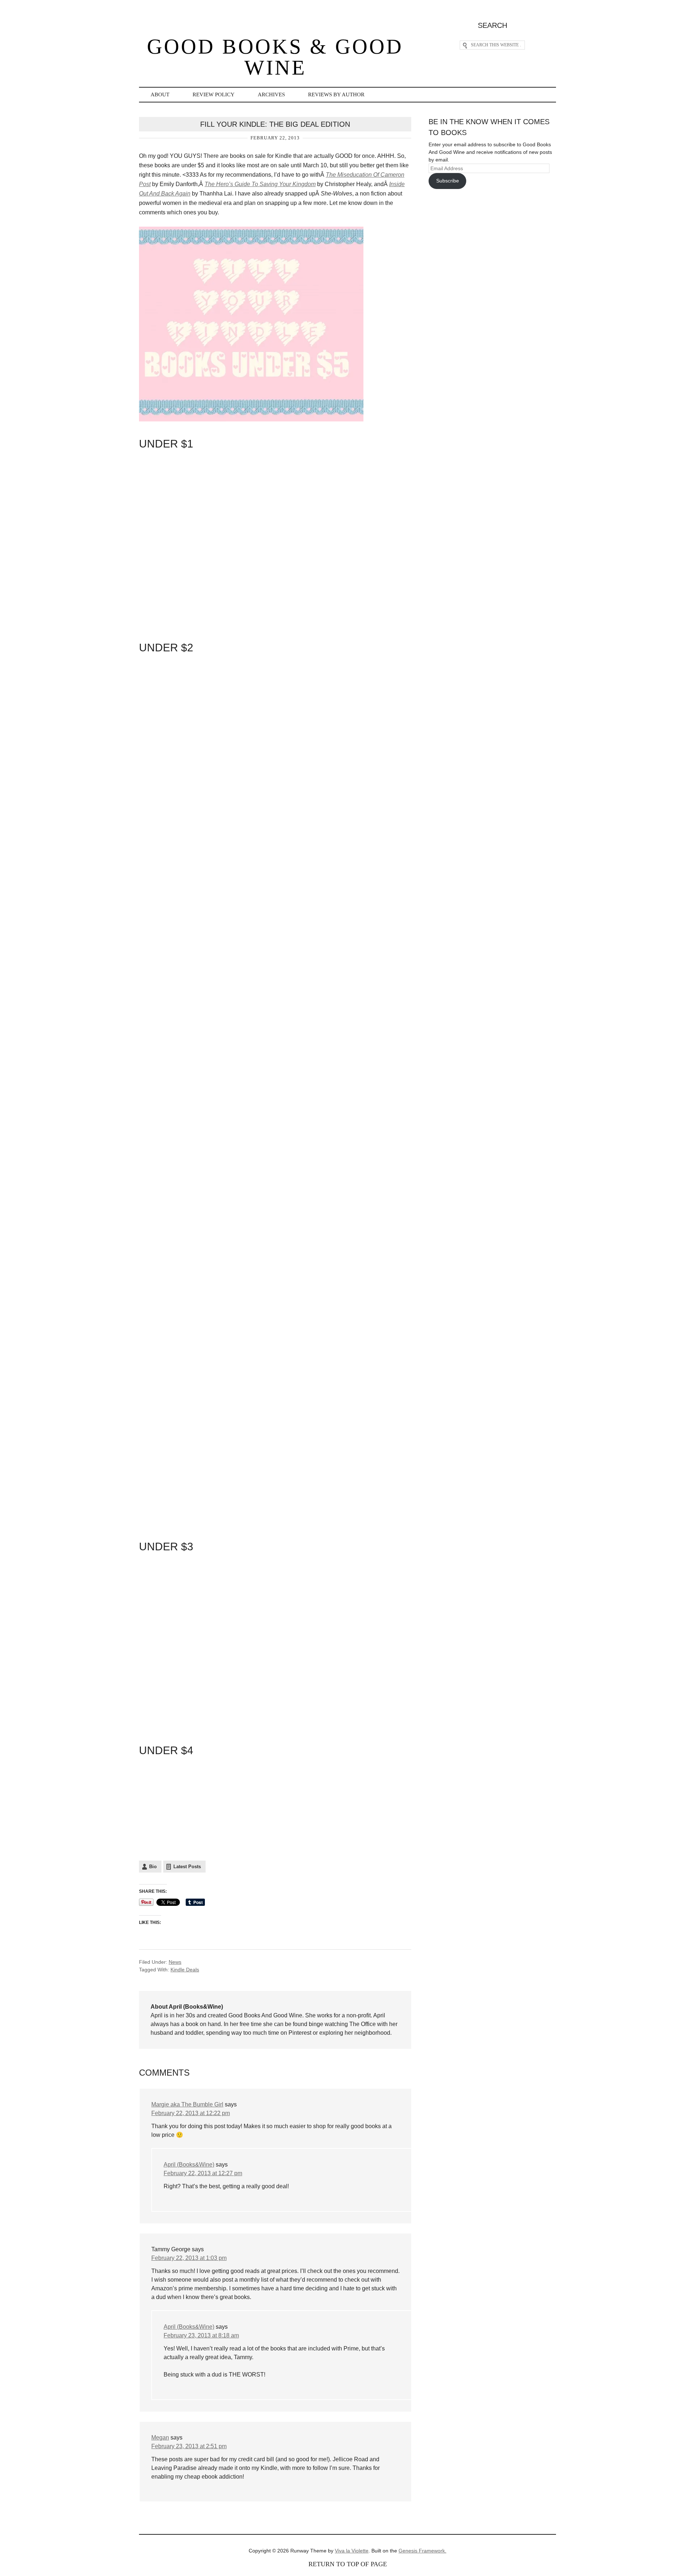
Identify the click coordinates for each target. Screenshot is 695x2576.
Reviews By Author (336, 94)
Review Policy (214, 94)
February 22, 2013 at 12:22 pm (191, 2113)
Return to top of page (348, 2564)
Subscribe (448, 181)
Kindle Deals (185, 1970)
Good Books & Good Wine (275, 57)
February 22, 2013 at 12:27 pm (203, 2173)
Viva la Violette (352, 2551)
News (175, 1962)
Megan (160, 2438)
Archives (271, 94)
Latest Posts (187, 1867)
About (160, 94)
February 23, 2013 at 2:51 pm (189, 2446)
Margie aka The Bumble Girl (187, 2104)
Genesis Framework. (422, 2551)
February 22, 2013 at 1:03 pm (189, 2258)
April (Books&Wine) (189, 2165)
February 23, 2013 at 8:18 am (201, 2335)
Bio (153, 1867)
